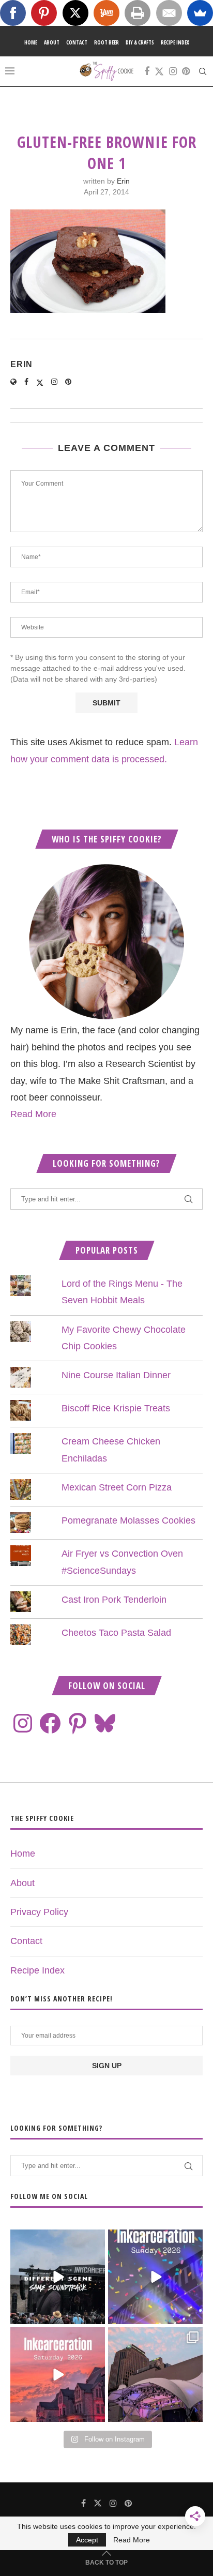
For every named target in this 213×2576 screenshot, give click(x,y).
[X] (75, 13)
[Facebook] (147, 71)
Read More (33, 1114)
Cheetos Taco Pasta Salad (116, 1633)
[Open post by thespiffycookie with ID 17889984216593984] (155, 2375)
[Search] (203, 71)
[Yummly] (106, 13)
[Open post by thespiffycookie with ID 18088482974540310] (58, 2277)
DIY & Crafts (140, 42)
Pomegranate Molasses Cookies (128, 1520)
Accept (87, 2540)
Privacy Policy (39, 1912)
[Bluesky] (105, 1723)
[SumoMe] (200, 13)
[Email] (169, 13)
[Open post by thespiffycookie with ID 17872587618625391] (155, 2277)
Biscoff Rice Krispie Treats (116, 1408)
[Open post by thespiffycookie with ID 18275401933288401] (58, 2375)
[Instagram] (173, 71)
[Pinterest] (186, 71)
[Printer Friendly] (138, 13)
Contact (77, 42)
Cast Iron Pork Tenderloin (114, 1600)
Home (31, 42)
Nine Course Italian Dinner (116, 1375)
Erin (123, 181)
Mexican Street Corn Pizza (117, 1487)
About (52, 42)
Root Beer (106, 42)
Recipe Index (175, 42)
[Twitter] (159, 71)
